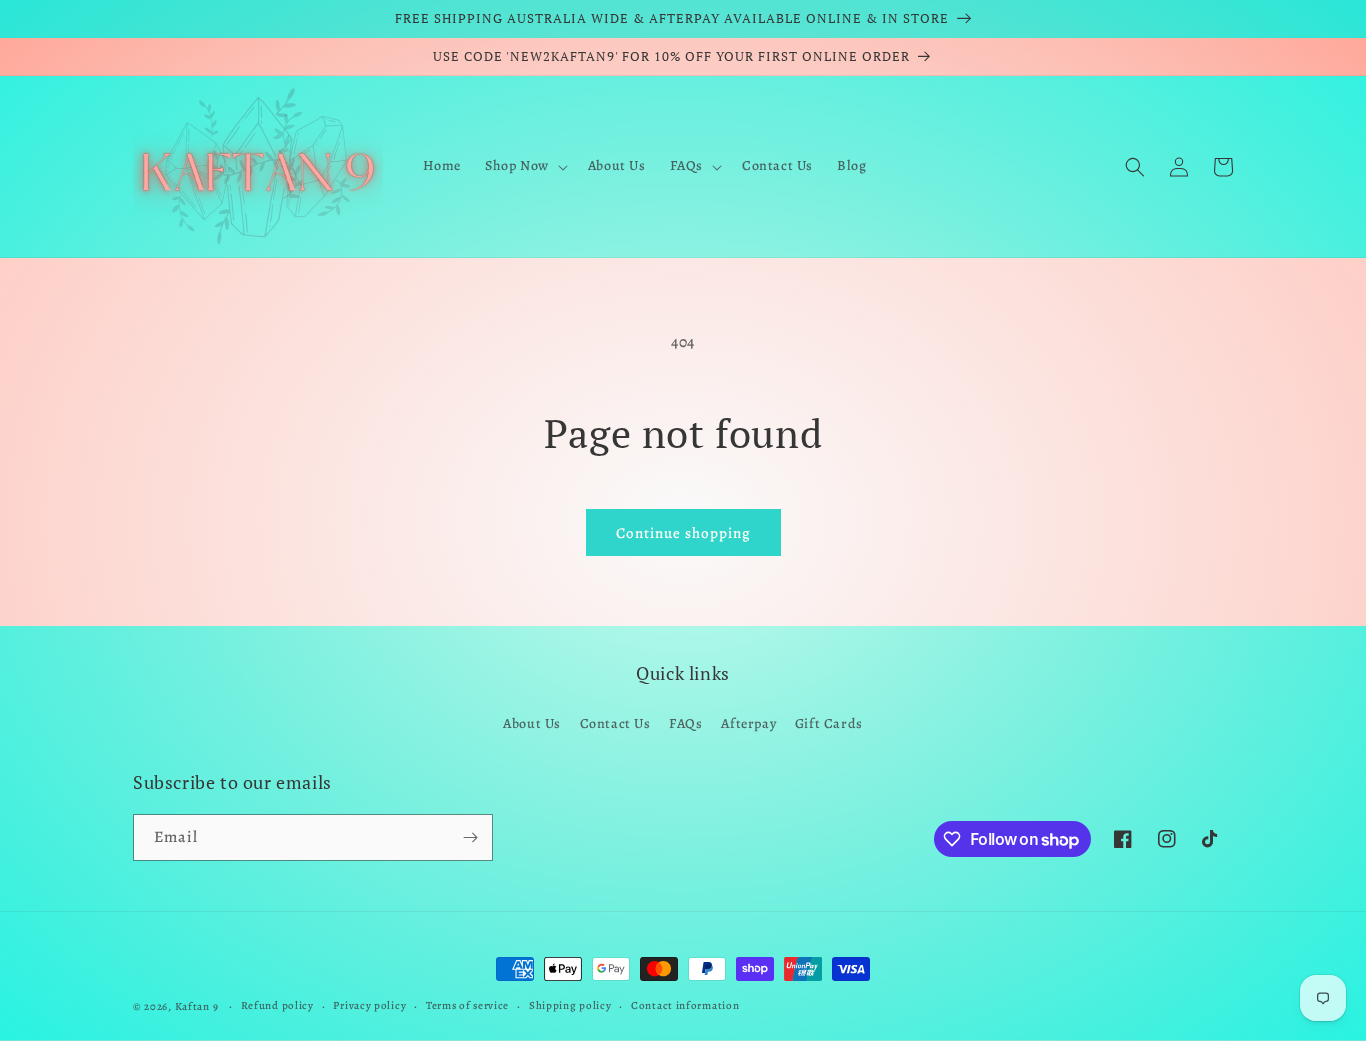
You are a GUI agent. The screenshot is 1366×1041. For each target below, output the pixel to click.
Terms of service (467, 1005)
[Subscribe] (470, 837)
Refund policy (277, 1005)
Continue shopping (683, 533)
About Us (532, 723)
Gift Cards (829, 723)
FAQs (685, 723)
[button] (524, 166)
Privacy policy (369, 1005)
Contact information (685, 1005)
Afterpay (748, 723)
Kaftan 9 (197, 1006)
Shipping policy (570, 1005)
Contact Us (615, 723)
